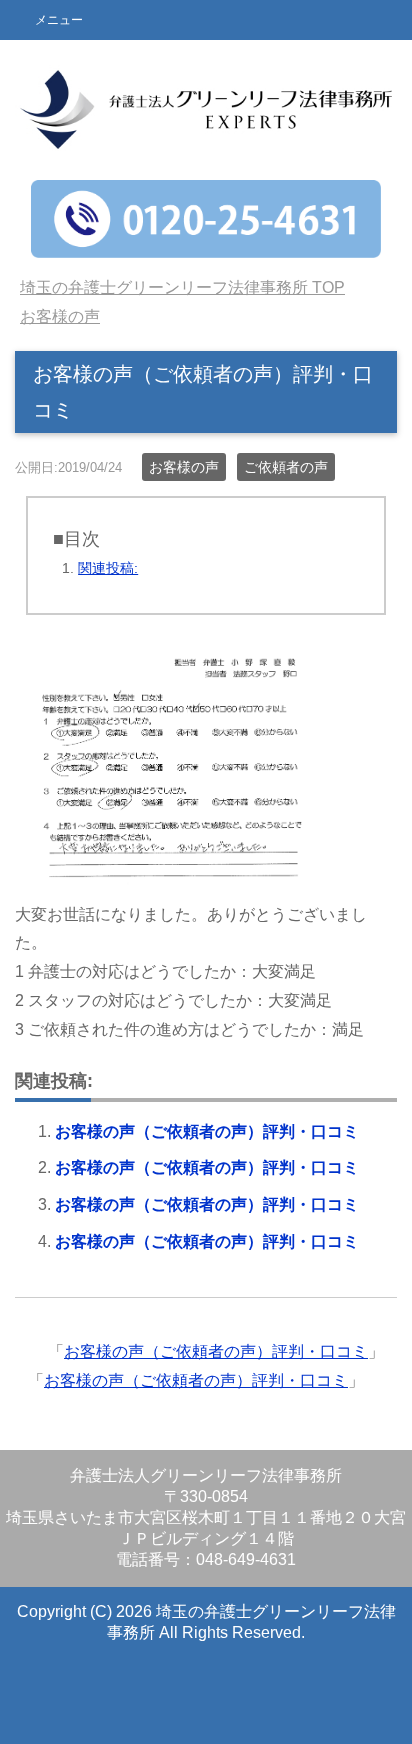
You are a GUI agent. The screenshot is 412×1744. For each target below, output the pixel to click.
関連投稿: (108, 568)
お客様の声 (184, 467)
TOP (182, 287)
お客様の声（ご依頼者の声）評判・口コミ (207, 1131)
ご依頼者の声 (286, 467)
